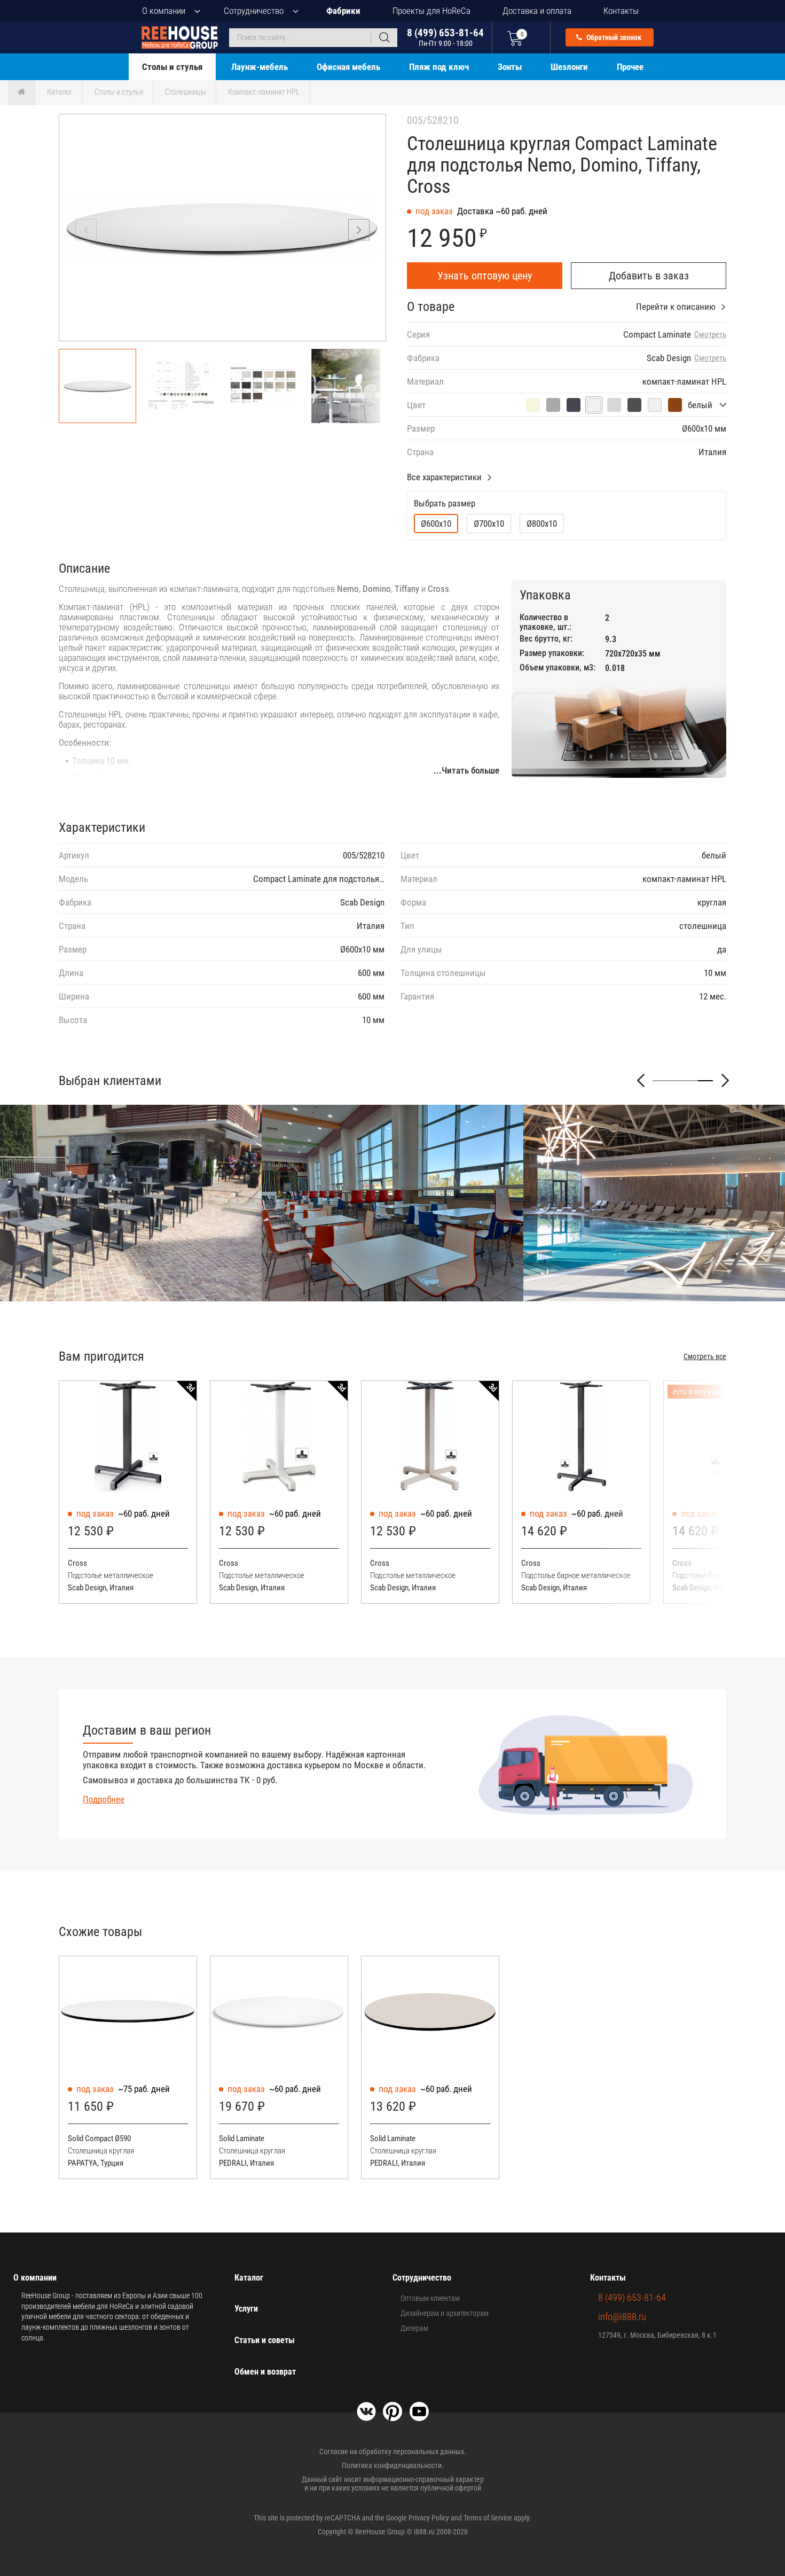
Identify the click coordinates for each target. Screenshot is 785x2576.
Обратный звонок (613, 37)
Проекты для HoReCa (431, 11)
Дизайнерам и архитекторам (445, 2313)
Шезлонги (569, 67)
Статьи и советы (265, 2340)
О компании (164, 11)
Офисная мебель (348, 67)
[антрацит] (574, 405)
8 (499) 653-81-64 (445, 37)
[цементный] (634, 405)
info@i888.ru (622, 2317)
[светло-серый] (614, 405)
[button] (359, 230)
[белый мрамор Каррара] (655, 405)
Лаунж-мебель (260, 67)
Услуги (246, 2309)
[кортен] (675, 405)
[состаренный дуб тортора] (533, 405)
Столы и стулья (172, 67)
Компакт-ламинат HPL (264, 92)
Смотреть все (705, 1356)
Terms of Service (488, 2518)
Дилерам (414, 2328)
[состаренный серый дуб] (553, 405)
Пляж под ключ (439, 67)
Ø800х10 (542, 524)
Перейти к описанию (676, 307)
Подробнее (104, 1799)
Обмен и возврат (265, 2372)
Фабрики (343, 11)
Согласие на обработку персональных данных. (393, 2452)
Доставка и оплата (537, 11)
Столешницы (186, 92)
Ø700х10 (489, 524)
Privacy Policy (429, 2518)
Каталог (60, 92)
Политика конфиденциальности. (393, 2465)
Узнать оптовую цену (485, 276)
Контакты (621, 11)
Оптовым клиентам (430, 2298)
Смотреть (710, 335)
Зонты (510, 67)
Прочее (630, 67)
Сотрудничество (254, 11)
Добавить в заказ (649, 276)
